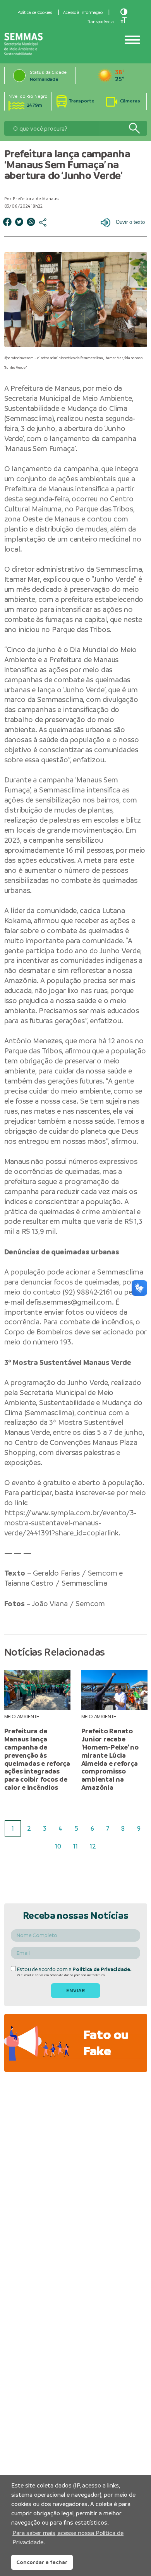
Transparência (101, 22)
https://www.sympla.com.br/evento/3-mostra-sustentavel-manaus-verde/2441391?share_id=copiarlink (71, 1523)
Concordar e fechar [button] (42, 2562)
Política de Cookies (35, 12)
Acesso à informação (83, 12)
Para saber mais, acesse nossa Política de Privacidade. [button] (68, 2538)
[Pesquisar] (134, 129)
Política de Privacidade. (102, 1969)
